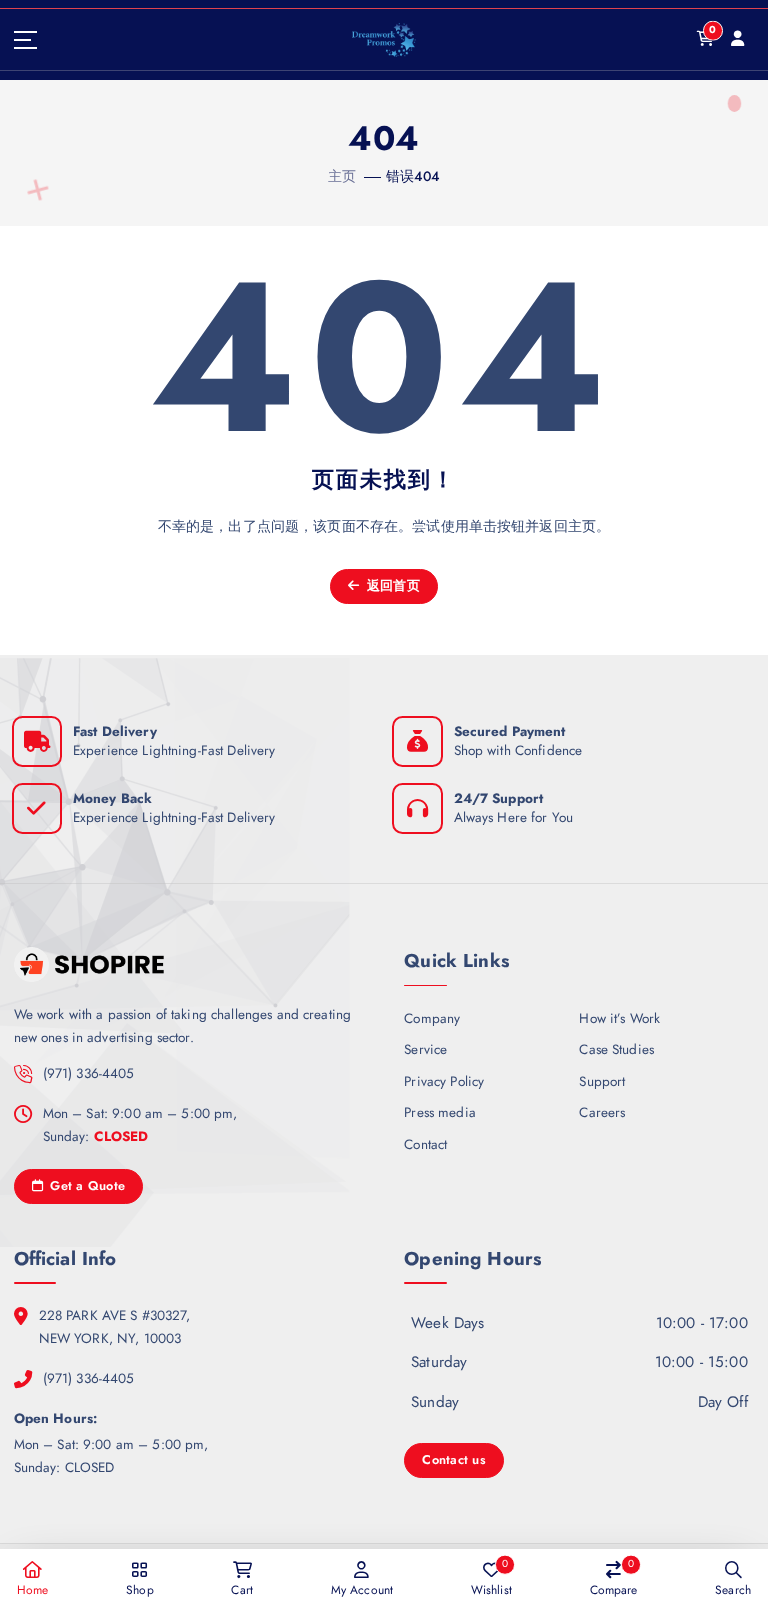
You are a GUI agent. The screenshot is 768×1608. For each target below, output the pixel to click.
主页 (342, 176)
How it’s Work (619, 1018)
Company (432, 1018)
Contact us (454, 1459)
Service (425, 1049)
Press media (440, 1112)
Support (602, 1081)
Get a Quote (85, 1185)
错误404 (413, 176)
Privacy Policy (444, 1081)
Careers (602, 1112)
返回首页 (391, 585)
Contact (425, 1144)
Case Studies (616, 1049)
